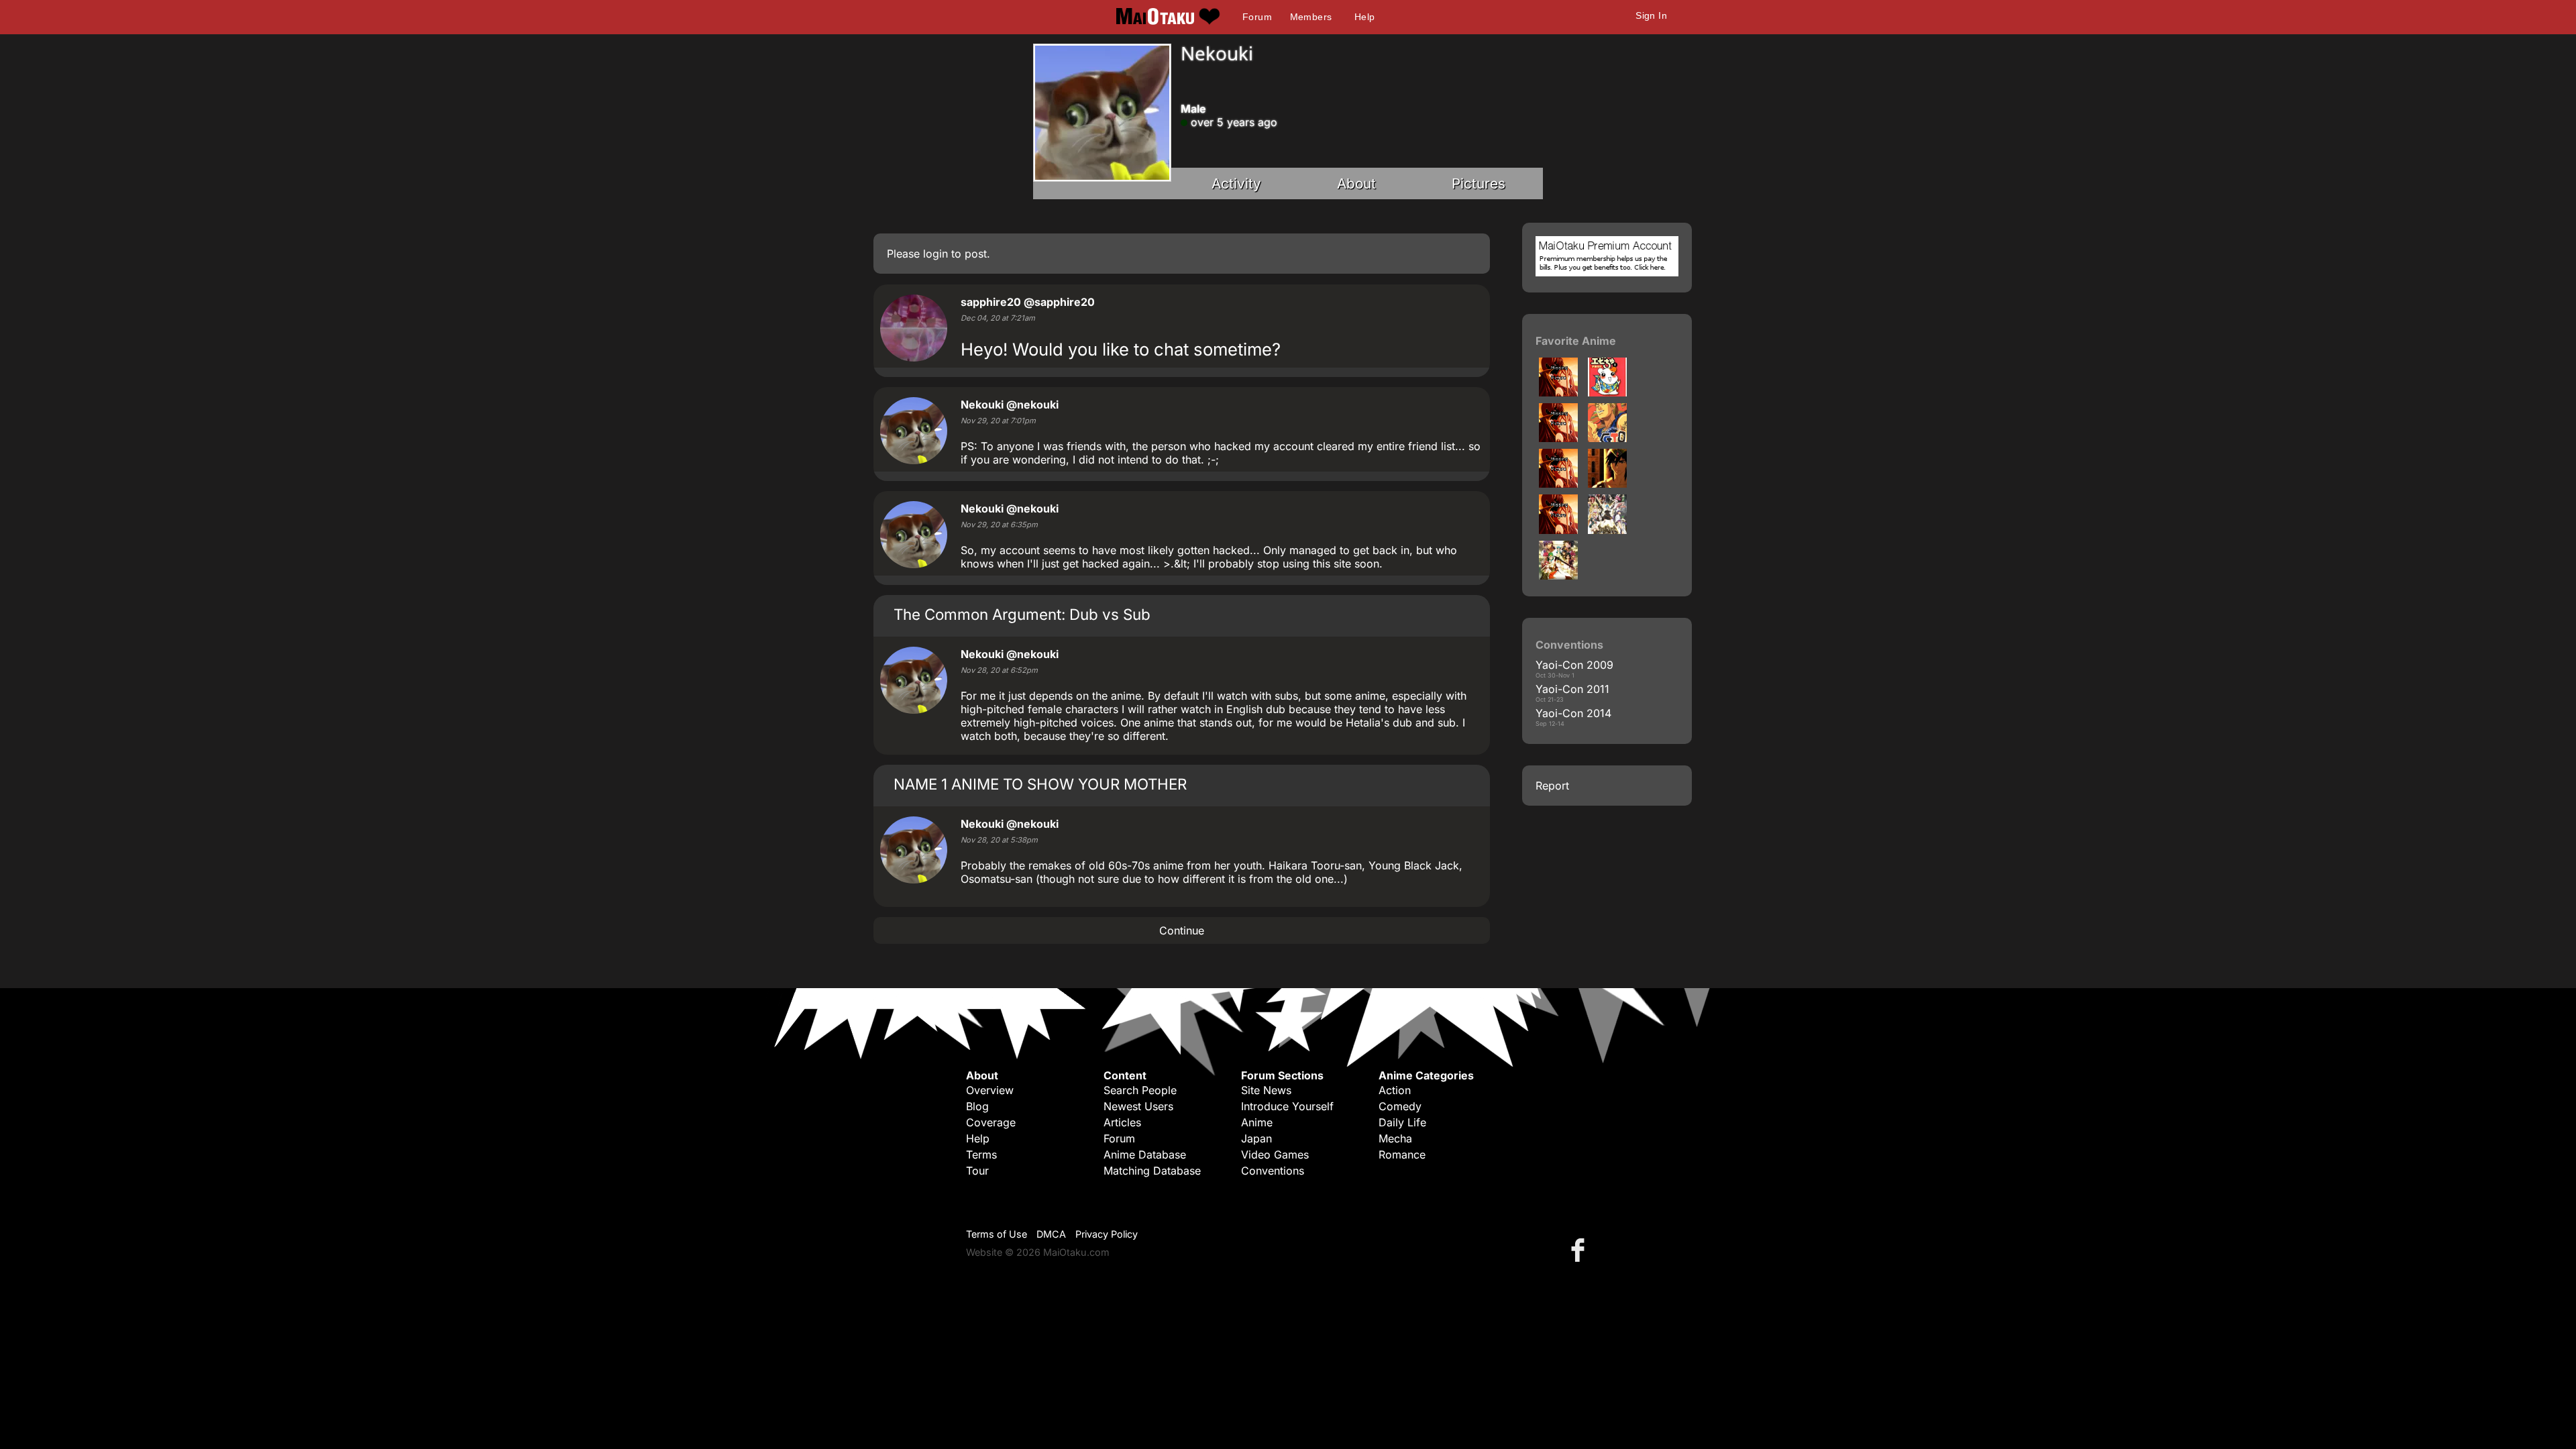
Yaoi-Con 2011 (1572, 689)
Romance (1402, 1155)
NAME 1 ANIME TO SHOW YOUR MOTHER (1040, 784)
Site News (1266, 1090)
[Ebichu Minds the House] (1607, 392)
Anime (1257, 1122)
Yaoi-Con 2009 (1574, 665)
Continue (1182, 930)
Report (1552, 786)
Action (1395, 1090)
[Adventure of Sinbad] (1607, 484)
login (935, 254)
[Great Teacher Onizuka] (1607, 438)
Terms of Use (997, 1234)
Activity (1236, 183)
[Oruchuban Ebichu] (1558, 392)
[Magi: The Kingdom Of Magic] (1607, 530)
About (1356, 183)
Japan (1256, 1138)
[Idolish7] (1558, 484)
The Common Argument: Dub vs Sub (1022, 614)
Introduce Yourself (1287, 1106)
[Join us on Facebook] (1580, 1249)
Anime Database (1145, 1155)
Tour (977, 1171)
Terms (981, 1155)
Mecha (1395, 1138)
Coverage (991, 1122)
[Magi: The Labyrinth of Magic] (1558, 530)
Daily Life (1402, 1122)
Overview (990, 1090)
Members (1311, 17)
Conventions (1273, 1171)
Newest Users (1138, 1106)
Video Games (1275, 1155)
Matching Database (1152, 1171)
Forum (1257, 17)
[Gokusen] (1558, 438)
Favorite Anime (1576, 341)
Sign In (1651, 15)
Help (1365, 17)
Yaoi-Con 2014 (1573, 713)
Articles (1122, 1122)
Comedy (1400, 1106)
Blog (977, 1106)
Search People (1140, 1090)
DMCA (1051, 1234)
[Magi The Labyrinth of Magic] (1558, 576)
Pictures (1479, 183)
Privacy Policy (1107, 1234)
